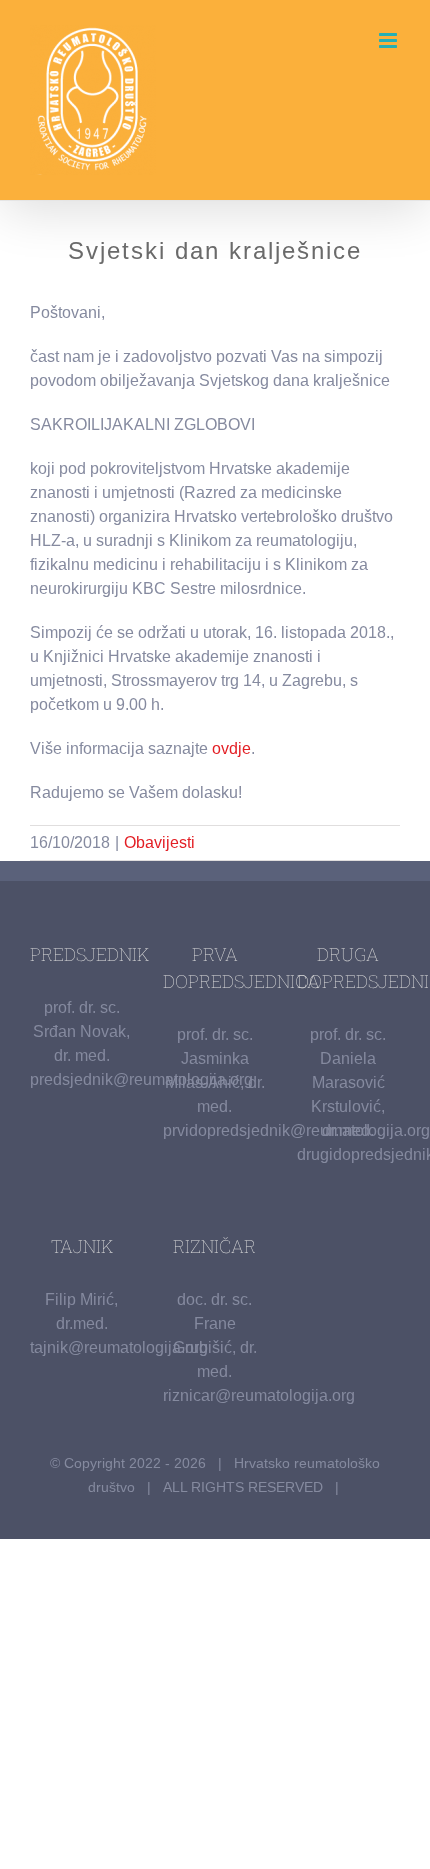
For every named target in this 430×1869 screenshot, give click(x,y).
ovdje (231, 748)
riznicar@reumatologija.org (259, 1395)
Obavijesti (159, 842)
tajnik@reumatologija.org (119, 1347)
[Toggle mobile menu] (389, 40)
